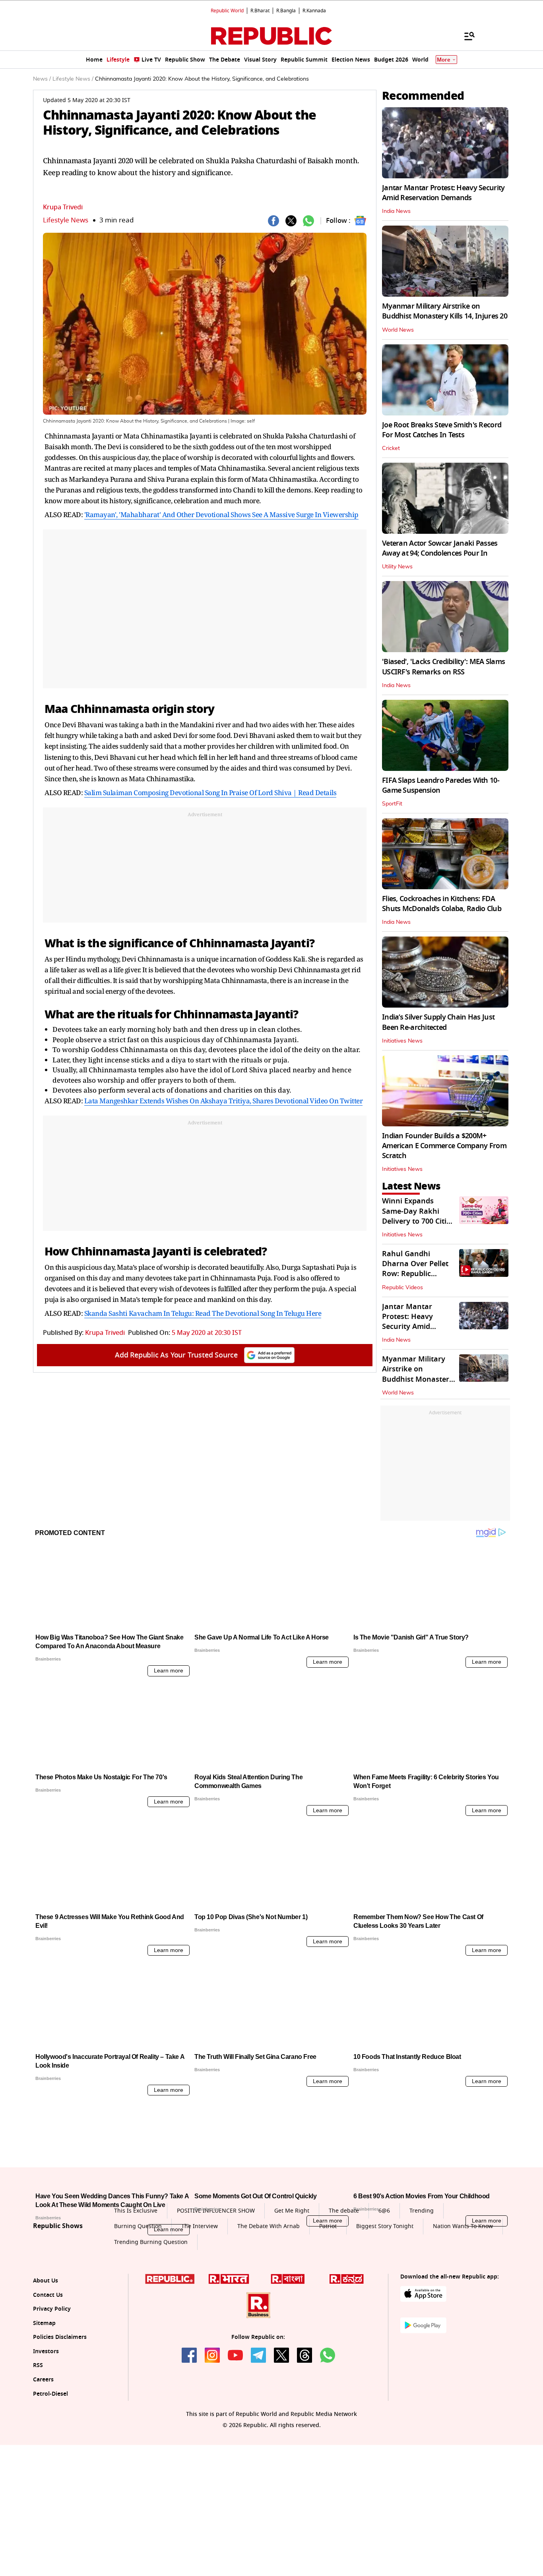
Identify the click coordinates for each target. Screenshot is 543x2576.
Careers (43, 2453)
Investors (46, 2425)
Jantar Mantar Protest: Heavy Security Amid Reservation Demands (443, 193)
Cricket (391, 448)
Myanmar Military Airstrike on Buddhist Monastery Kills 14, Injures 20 (445, 311)
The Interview (200, 2300)
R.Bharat (260, 11)
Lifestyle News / (73, 79)
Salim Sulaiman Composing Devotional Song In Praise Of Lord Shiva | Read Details (210, 793)
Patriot (328, 2300)
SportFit (392, 804)
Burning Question (138, 2300)
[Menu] (465, 36)
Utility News (397, 567)
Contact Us (48, 2369)
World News (398, 330)
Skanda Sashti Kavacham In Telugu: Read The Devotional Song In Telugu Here (203, 1313)
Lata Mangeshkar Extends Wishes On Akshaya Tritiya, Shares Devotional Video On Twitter (224, 1101)
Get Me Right (292, 2285)
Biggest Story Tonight (385, 2300)
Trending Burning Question (151, 2316)
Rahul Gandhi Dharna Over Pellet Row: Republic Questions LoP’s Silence (415, 1274)
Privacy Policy (52, 2383)
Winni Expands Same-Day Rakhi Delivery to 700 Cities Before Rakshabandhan (418, 1221)
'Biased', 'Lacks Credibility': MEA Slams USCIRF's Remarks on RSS (443, 667)
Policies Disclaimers (60, 2411)
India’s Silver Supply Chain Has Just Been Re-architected (438, 1022)
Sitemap (44, 2397)
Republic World (227, 11)
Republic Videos (402, 1288)
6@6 (384, 2285)
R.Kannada (314, 11)
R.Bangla (286, 11)
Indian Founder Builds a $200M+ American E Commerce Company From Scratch (444, 1146)
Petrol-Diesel (50, 2468)
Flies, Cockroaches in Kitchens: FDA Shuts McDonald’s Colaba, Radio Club (442, 904)
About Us (46, 2355)
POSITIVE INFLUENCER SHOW (216, 2285)
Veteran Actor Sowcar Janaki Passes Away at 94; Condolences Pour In (440, 548)
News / (42, 79)
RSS (38, 2440)
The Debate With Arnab (269, 2300)
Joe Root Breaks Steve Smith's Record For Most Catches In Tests (442, 430)
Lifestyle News (66, 220)
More (444, 60)
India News (396, 211)
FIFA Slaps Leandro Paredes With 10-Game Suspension (441, 785)
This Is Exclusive (136, 2285)
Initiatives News (402, 1041)
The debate (344, 2285)
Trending (422, 2285)
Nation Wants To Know (463, 2300)
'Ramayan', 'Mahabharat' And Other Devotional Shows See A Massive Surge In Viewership (221, 515)
